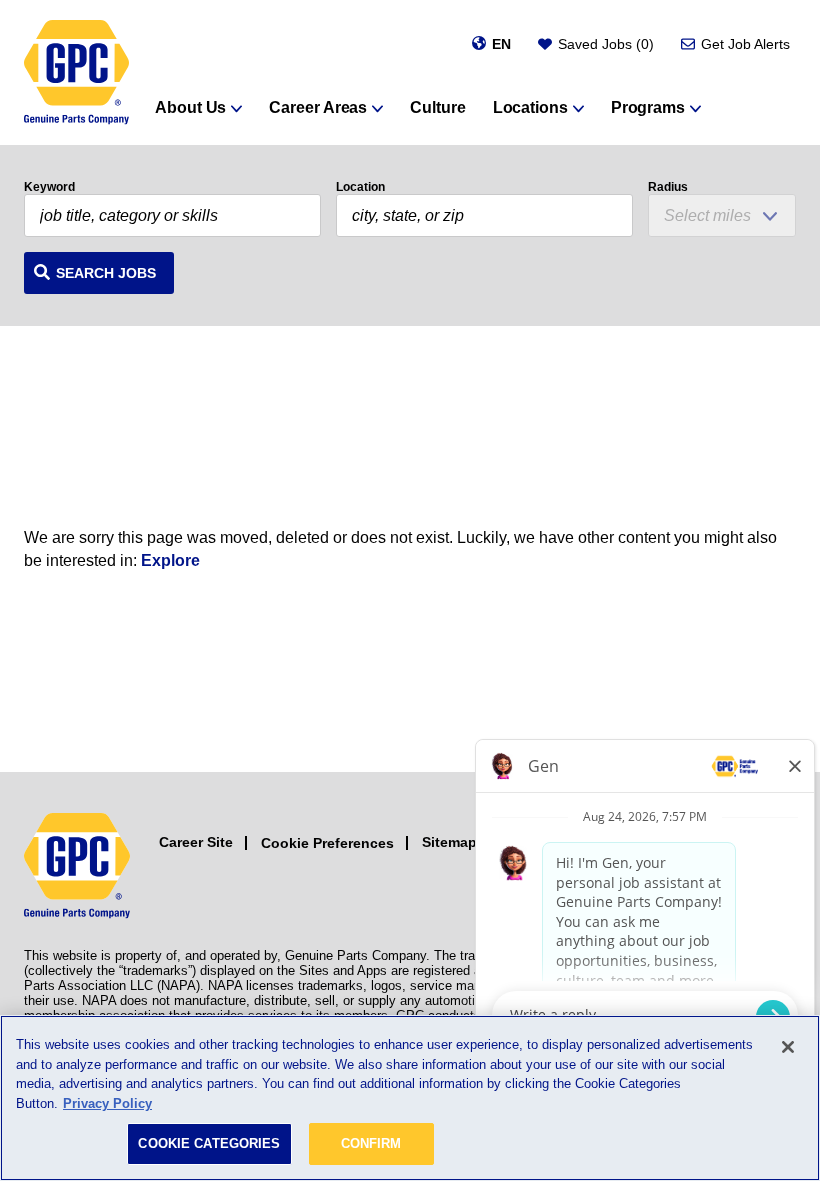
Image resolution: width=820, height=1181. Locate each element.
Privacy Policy (107, 1103)
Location (360, 187)
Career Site (196, 842)
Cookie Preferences (327, 843)
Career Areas (318, 107)
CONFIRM (371, 1143)
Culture (437, 107)
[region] (410, 1098)
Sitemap (449, 842)
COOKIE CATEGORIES (209, 1143)
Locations (530, 107)
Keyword (49, 187)
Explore (170, 560)
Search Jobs (106, 273)
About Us (190, 107)
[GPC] (76, 72)
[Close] (788, 1047)
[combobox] (484, 215)
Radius (668, 187)
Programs (648, 107)
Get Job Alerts (745, 44)
